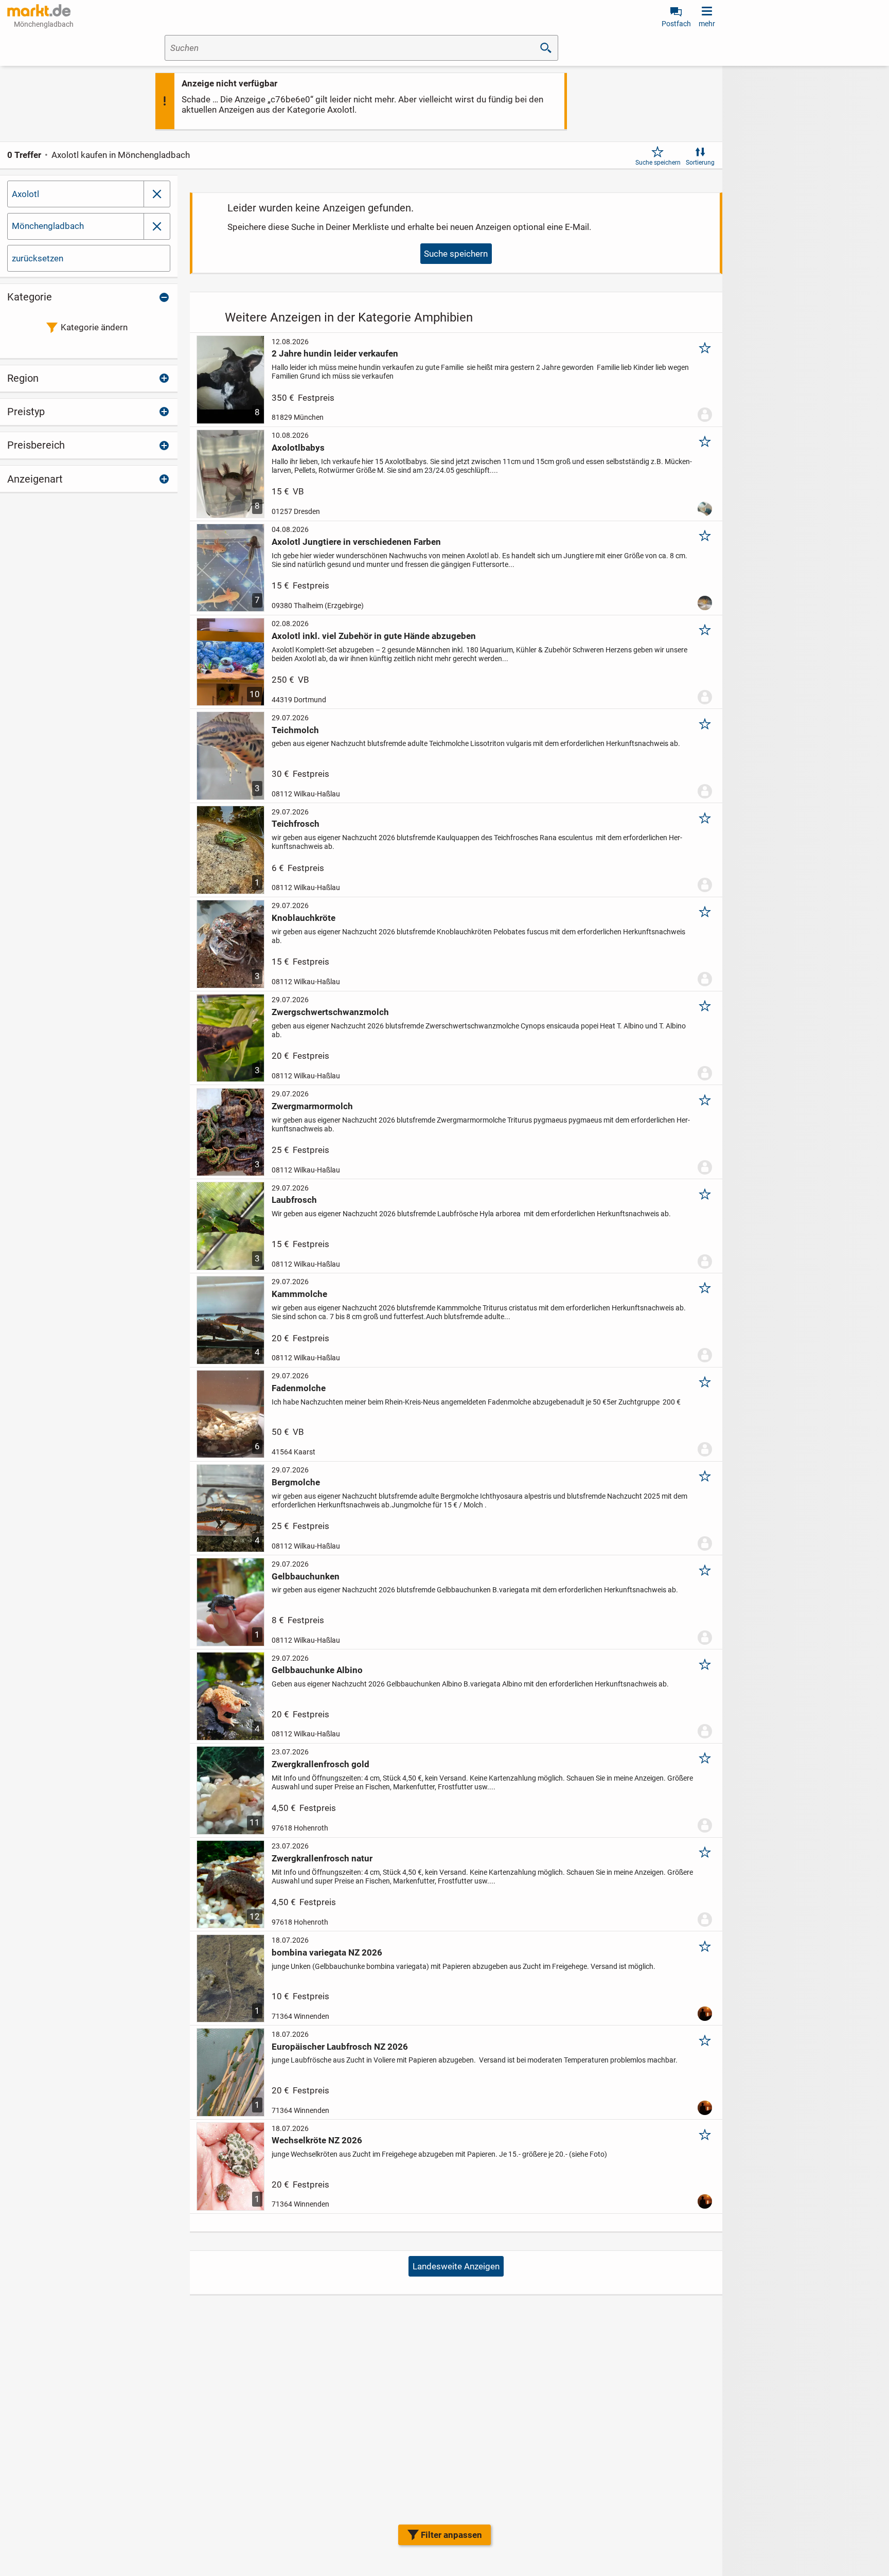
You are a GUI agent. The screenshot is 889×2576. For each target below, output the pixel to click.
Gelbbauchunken (306, 1576)
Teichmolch (295, 730)
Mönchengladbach (48, 226)
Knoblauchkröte (304, 918)
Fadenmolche (299, 1388)
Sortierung (700, 163)
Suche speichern (658, 163)
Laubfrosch (294, 1200)
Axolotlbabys (298, 448)
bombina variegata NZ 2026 (327, 1952)
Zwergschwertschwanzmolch (330, 1012)
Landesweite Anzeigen (456, 2266)
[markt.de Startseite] (39, 10)
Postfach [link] (676, 24)
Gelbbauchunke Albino (317, 1670)
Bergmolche (296, 1482)
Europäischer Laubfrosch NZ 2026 (340, 2047)
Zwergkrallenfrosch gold (321, 1764)
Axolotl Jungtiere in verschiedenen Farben (356, 542)
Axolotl (25, 194)
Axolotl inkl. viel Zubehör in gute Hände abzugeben (374, 636)
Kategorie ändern (94, 327)
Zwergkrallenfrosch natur (322, 1858)
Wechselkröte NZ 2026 (317, 2140)
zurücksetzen (38, 258)
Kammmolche (299, 1294)
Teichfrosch (296, 824)
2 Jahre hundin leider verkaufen (335, 353)
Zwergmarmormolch (312, 1106)
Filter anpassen (451, 2535)
